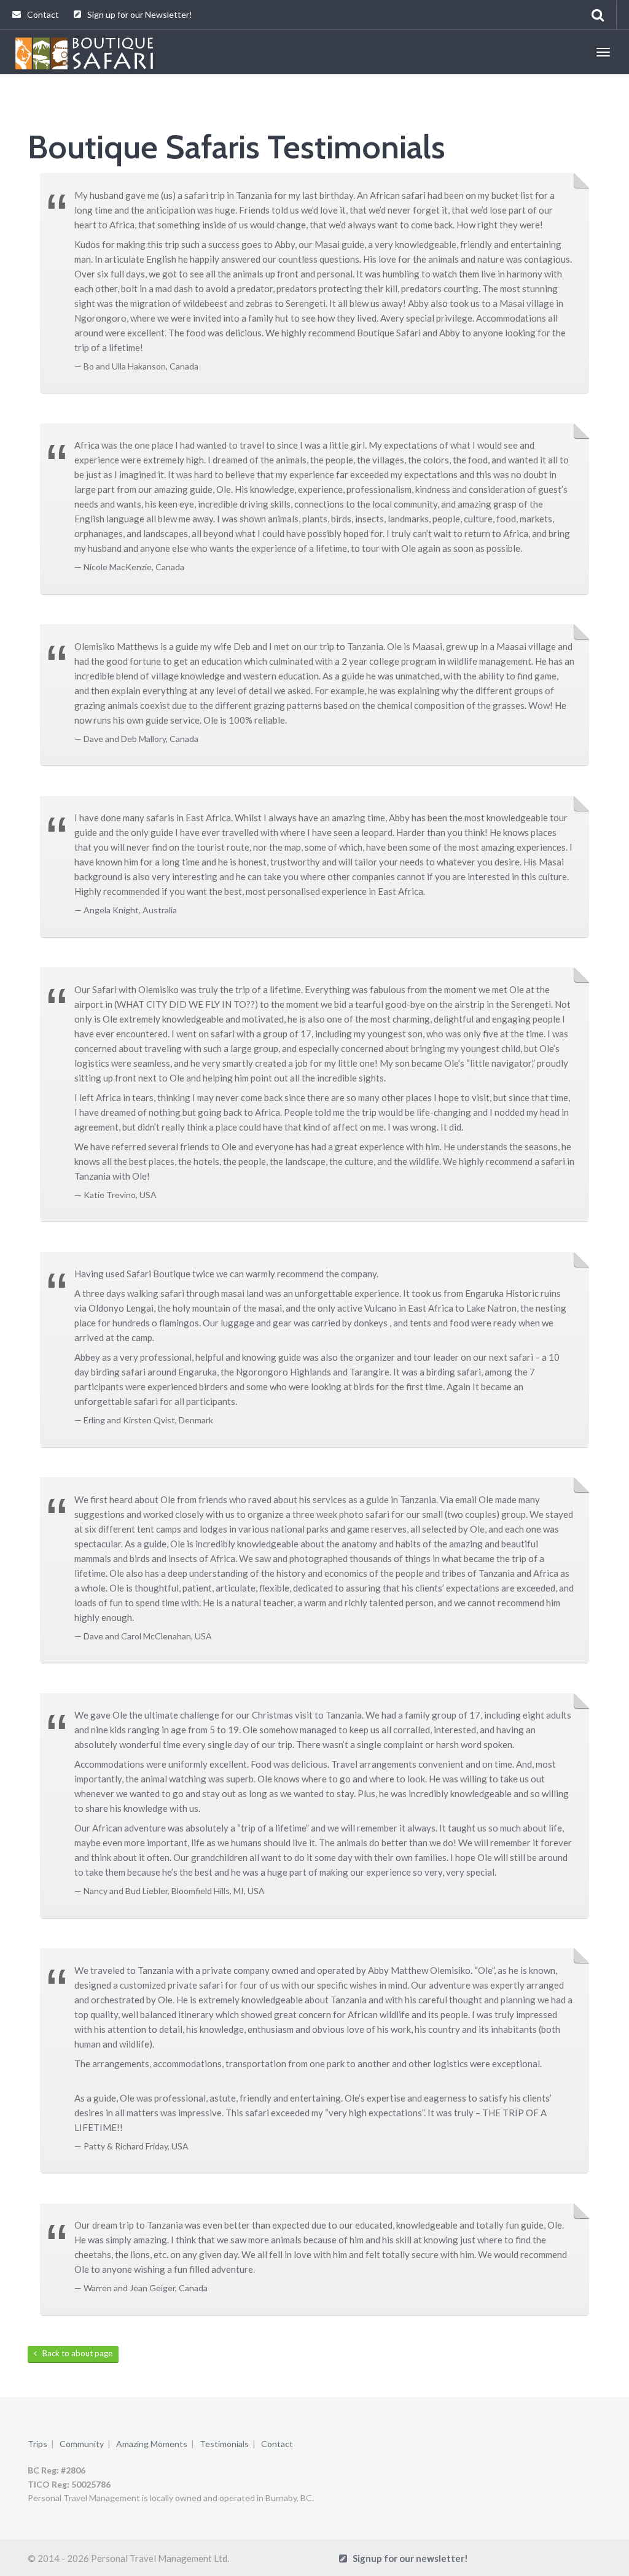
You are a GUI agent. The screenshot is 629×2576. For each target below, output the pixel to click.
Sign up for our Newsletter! (139, 14)
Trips (37, 2444)
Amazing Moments (152, 2444)
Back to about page (75, 2353)
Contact (42, 14)
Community (82, 2444)
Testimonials (224, 2444)
